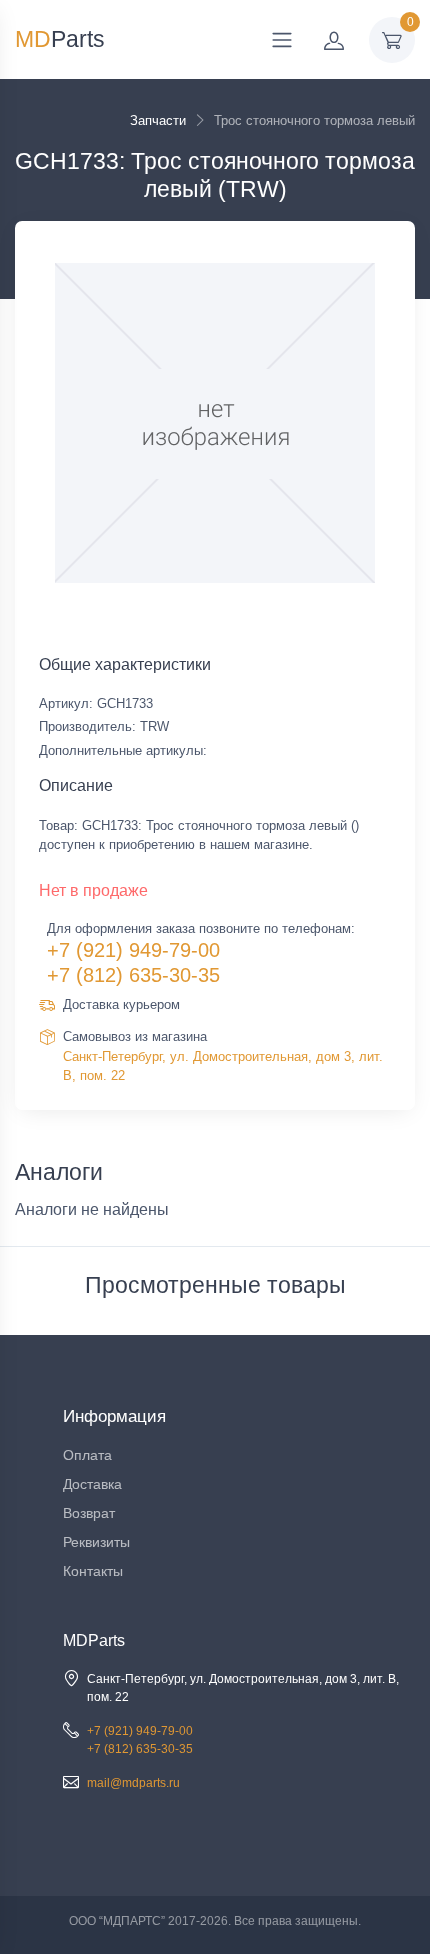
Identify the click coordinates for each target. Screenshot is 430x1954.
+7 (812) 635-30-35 (133, 975)
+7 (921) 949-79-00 (133, 950)
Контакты (93, 1571)
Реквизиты (96, 1542)
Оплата (87, 1455)
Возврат (89, 1513)
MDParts (94, 1640)
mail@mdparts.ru (133, 1783)
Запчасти (158, 120)
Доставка (92, 1484)
